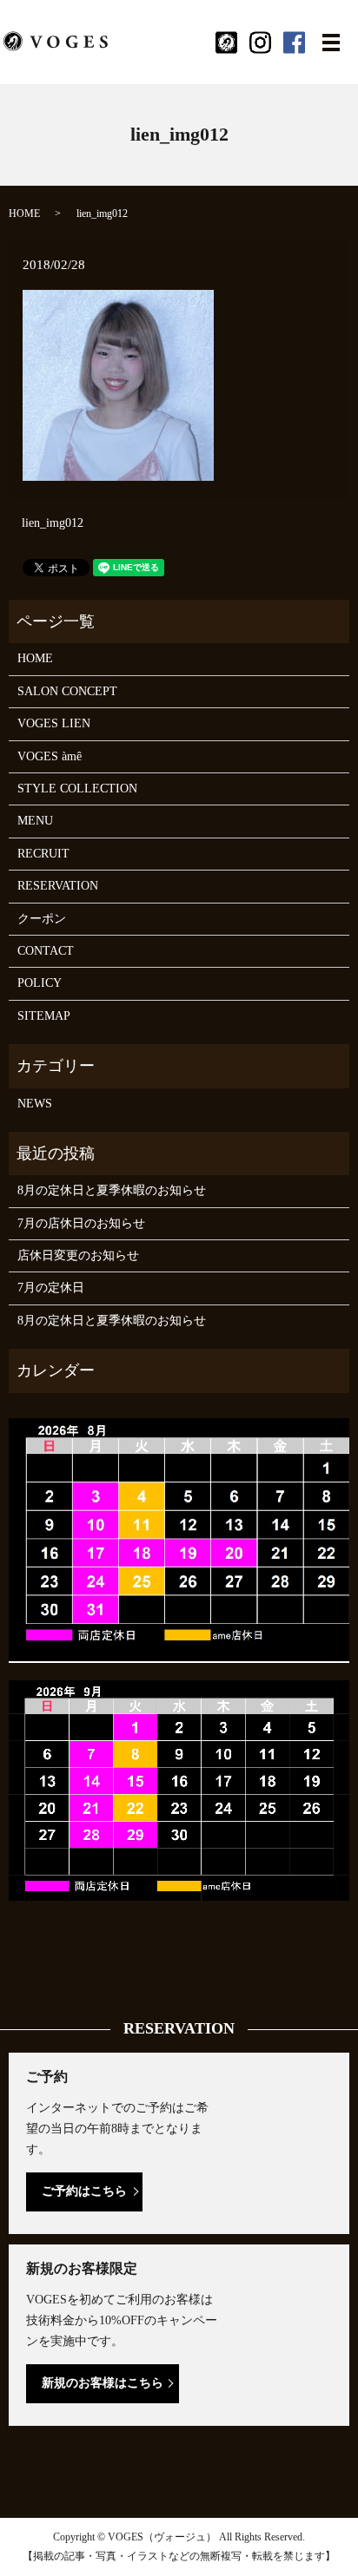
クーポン (42, 919)
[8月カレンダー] (179, 1539)
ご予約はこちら (84, 2191)
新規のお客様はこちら (103, 2383)
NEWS (35, 1104)
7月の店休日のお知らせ (81, 1223)
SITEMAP (44, 1016)
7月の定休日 (51, 1288)
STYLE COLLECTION (77, 789)
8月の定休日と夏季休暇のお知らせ (112, 1190)
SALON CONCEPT (67, 691)
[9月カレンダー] (179, 1789)
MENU (35, 821)
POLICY (40, 983)
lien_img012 (53, 523)
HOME (24, 214)
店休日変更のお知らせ (78, 1255)
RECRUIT (43, 854)
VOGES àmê (50, 756)
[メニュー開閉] (331, 43)
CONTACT (46, 951)
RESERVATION (58, 886)
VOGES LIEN (54, 723)
